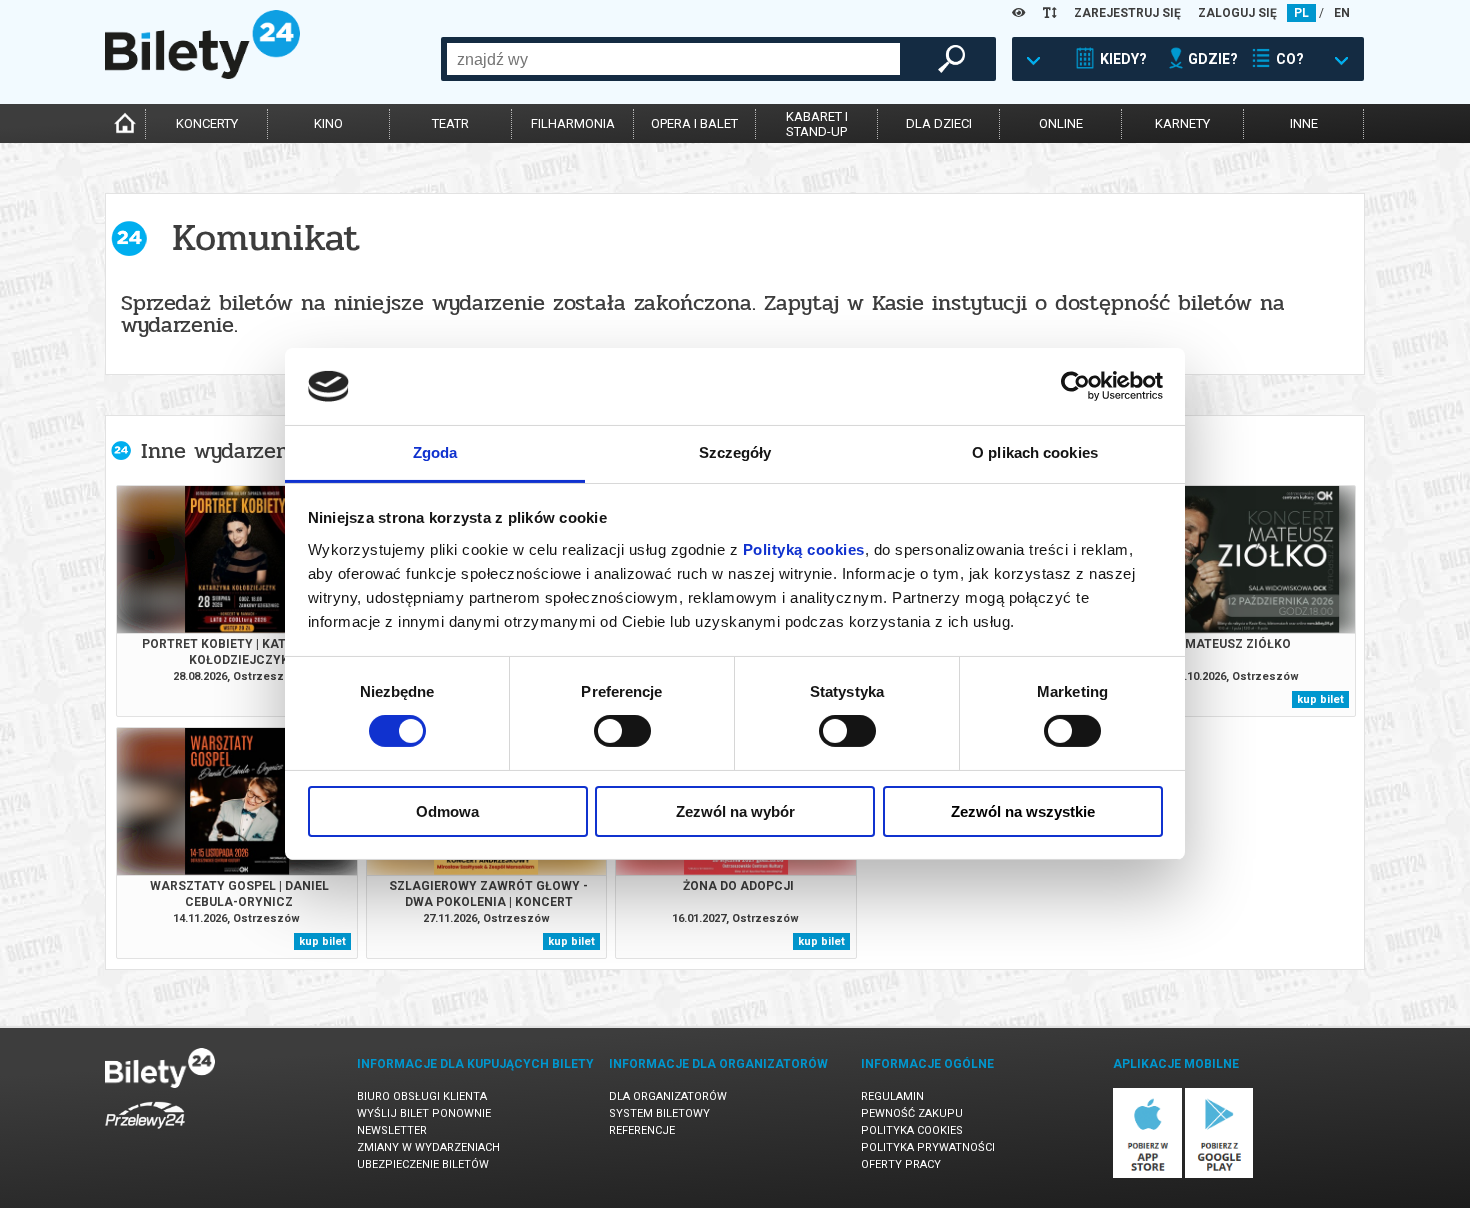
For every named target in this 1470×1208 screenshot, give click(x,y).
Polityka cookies (912, 1130)
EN (1342, 13)
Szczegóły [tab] (735, 452)
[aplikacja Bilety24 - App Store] (1147, 1174)
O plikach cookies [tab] (1035, 452)
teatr (450, 123)
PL (1301, 13)
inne (1304, 123)
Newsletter (392, 1130)
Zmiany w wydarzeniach (428, 1147)
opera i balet (694, 123)
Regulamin (892, 1096)
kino (328, 123)
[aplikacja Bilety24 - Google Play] (1219, 1174)
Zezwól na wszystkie (1023, 811)
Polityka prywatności (928, 1147)
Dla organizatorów (668, 1096)
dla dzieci (939, 123)
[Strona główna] (202, 74)
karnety (1182, 123)
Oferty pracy (901, 1164)
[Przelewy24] (145, 1132)
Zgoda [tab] (435, 452)
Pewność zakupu (912, 1113)
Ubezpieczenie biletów (423, 1164)
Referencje (642, 1130)
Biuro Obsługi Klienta (422, 1096)
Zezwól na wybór (735, 811)
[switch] (622, 731)
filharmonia (573, 123)
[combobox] (673, 59)
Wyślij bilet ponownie (424, 1113)
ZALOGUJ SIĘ (1237, 13)
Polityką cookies (804, 549)
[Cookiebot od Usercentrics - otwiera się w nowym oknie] (1075, 386)
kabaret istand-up (817, 124)
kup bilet (1320, 699)
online (1061, 123)
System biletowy (659, 1113)
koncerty (207, 123)
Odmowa (447, 811)
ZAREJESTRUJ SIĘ (1127, 13)
